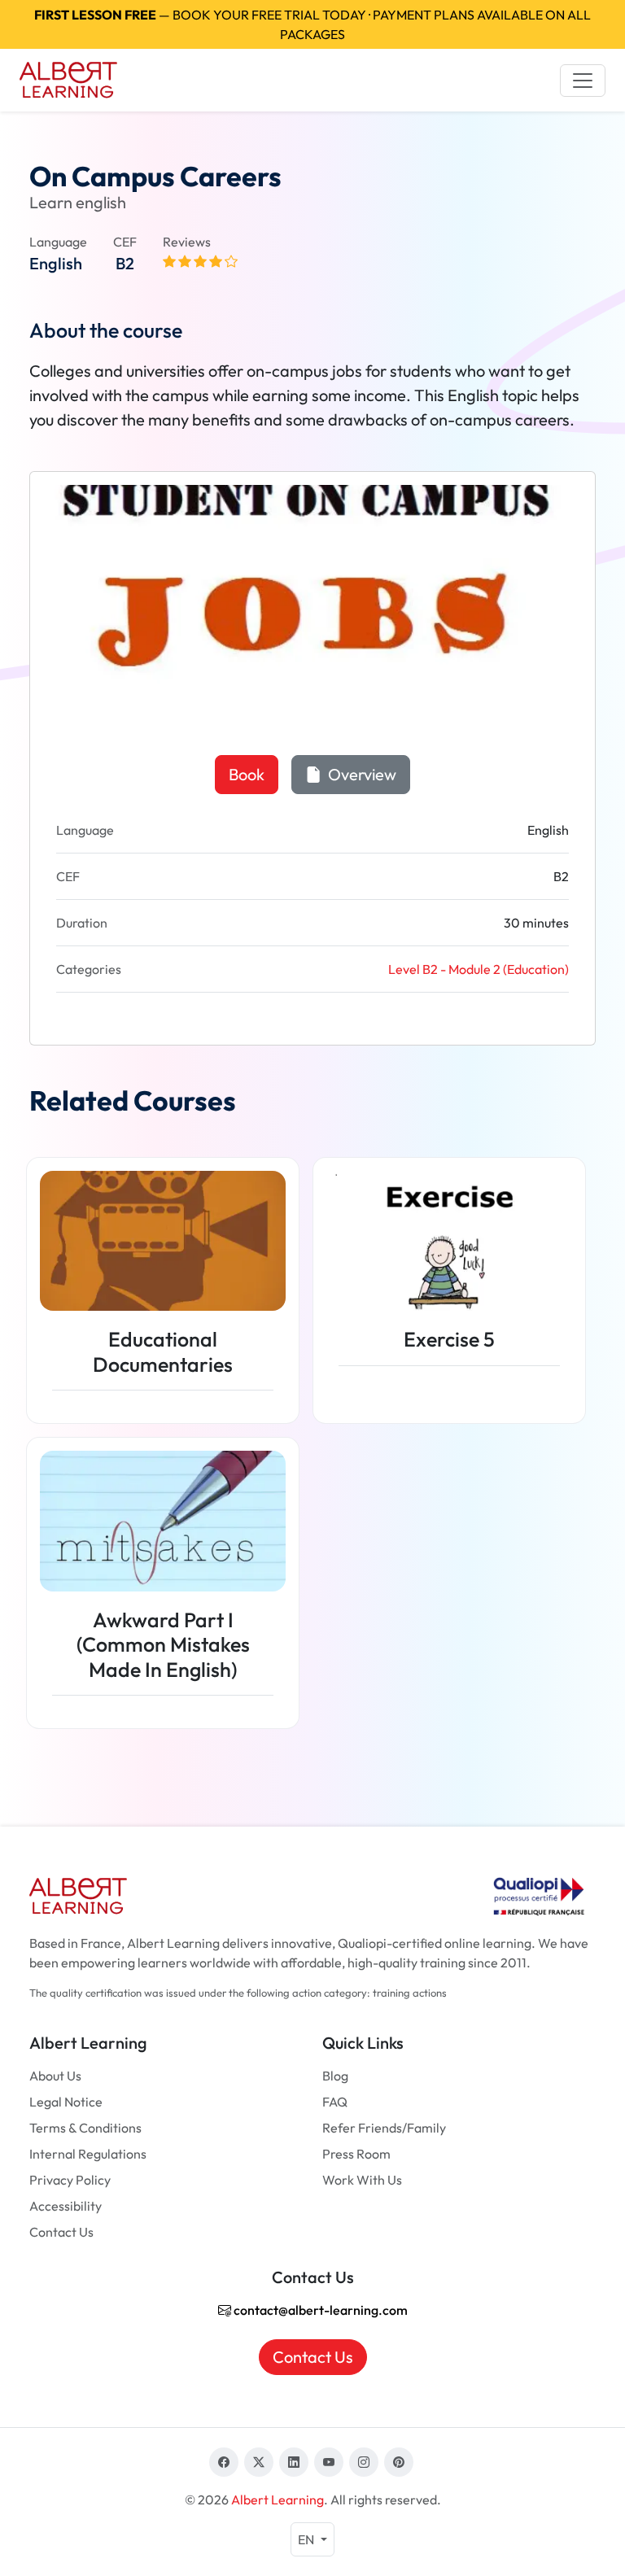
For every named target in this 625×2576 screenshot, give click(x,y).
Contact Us (61, 2232)
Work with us (362, 2180)
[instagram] (364, 2462)
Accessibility (66, 2206)
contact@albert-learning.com (319, 2310)
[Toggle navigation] (583, 81)
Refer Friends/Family (384, 2128)
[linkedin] (294, 2462)
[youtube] (329, 2462)
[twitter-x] (259, 2462)
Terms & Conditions (85, 2128)
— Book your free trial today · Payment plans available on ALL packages (312, 24)
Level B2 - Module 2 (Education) (479, 969)
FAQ (335, 2102)
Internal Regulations (88, 2154)
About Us (55, 2076)
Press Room (356, 2154)
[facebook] (224, 2462)
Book (247, 774)
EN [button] (307, 2539)
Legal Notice (66, 2102)
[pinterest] (399, 2462)
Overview (361, 774)
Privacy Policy (70, 2180)
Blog (335, 2076)
